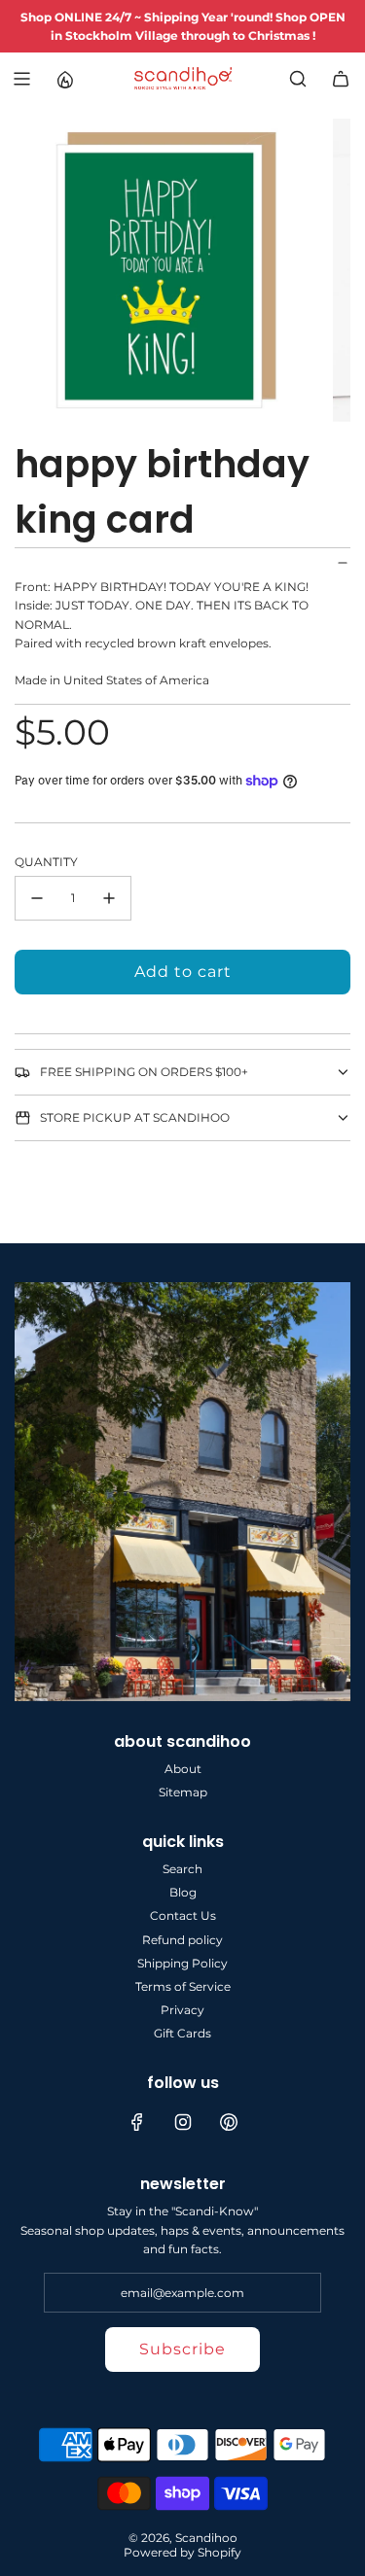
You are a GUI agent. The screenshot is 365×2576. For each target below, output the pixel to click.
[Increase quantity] (109, 898)
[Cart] (341, 79)
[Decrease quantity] (37, 898)
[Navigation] (21, 79)
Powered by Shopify (182, 2552)
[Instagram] (183, 2122)
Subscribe (182, 2349)
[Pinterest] (229, 2122)
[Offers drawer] (64, 79)
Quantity (46, 862)
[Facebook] (137, 2122)
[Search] (298, 79)
